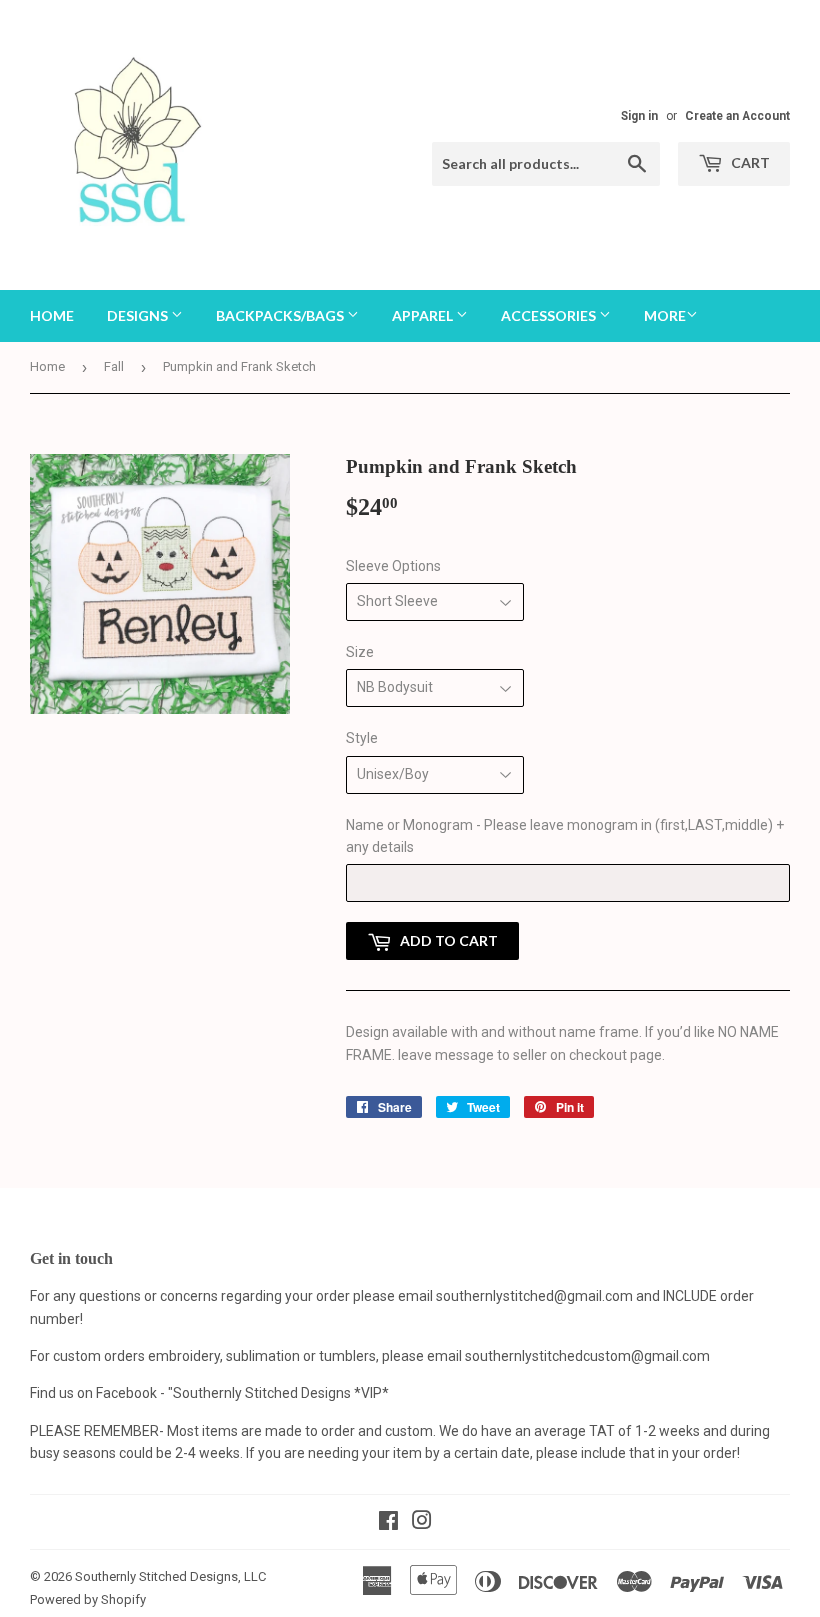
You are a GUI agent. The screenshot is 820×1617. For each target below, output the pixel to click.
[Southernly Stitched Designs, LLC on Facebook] (388, 1523)
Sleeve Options (393, 566)
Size (360, 652)
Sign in (639, 116)
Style (362, 738)
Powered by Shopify (88, 1599)
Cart (749, 162)
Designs (139, 315)
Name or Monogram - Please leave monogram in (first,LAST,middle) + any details (565, 836)
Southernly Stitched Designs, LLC (170, 1576)
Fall (114, 366)
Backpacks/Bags (281, 315)
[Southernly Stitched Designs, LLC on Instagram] (422, 1523)
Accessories (550, 315)
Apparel (424, 315)
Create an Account (737, 116)
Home (52, 315)
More (665, 315)
